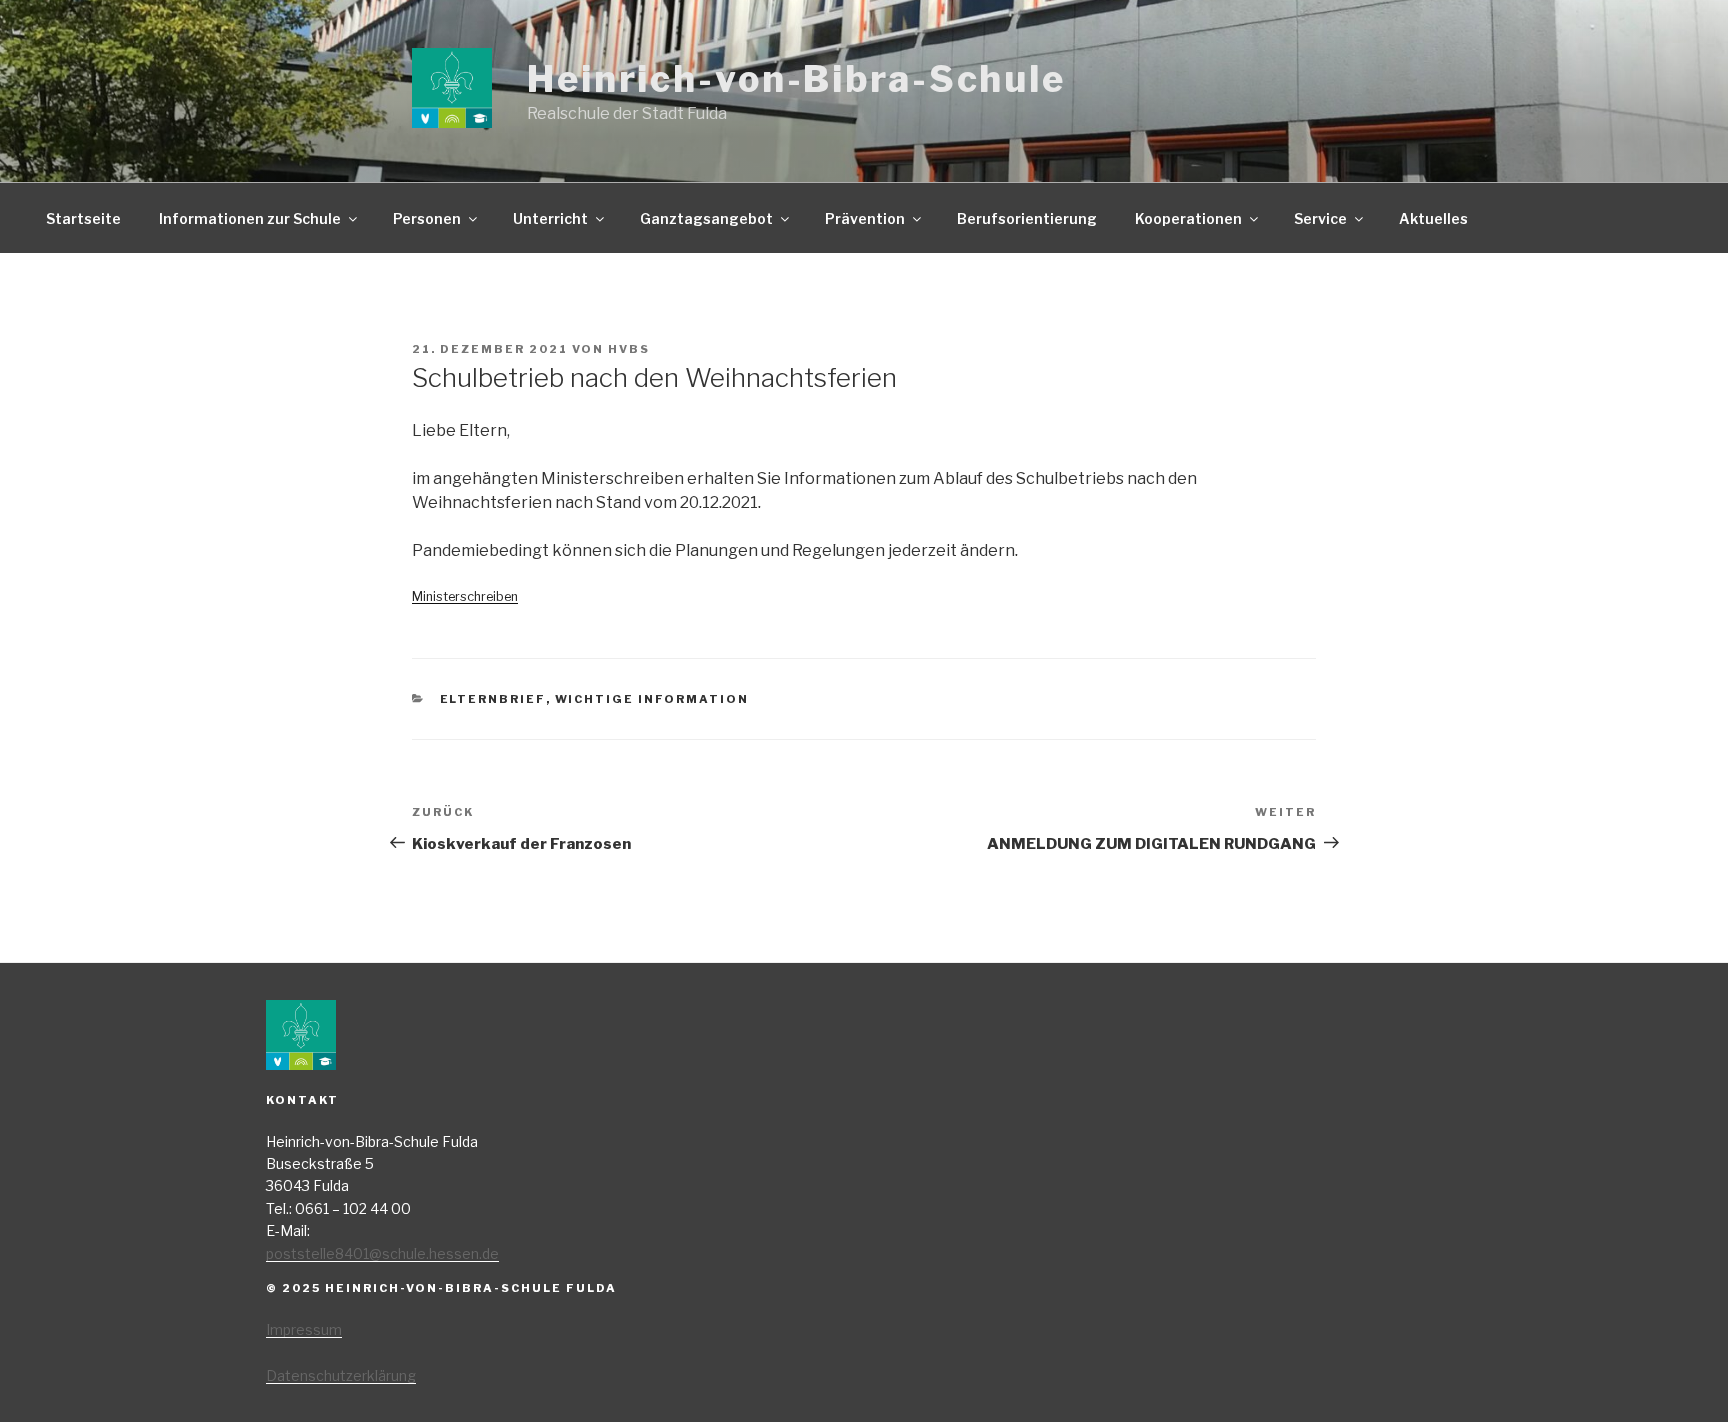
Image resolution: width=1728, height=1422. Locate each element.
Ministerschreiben (465, 596)
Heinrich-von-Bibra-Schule (796, 79)
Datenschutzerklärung (341, 1375)
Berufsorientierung (1027, 218)
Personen (427, 218)
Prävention (865, 218)
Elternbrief (493, 699)
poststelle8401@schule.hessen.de (382, 1253)
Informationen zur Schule (250, 218)
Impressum (304, 1329)
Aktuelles (1433, 218)
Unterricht (550, 218)
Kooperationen (1188, 218)
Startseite (83, 218)
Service (1320, 218)
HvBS (629, 349)
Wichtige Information (652, 699)
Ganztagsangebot (706, 218)
